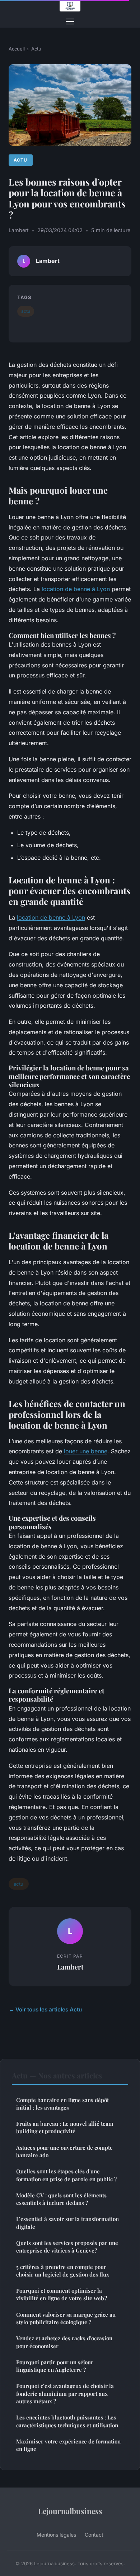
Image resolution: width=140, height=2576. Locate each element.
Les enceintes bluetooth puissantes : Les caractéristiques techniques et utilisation (67, 2421)
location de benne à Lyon (51, 917)
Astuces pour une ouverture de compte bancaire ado (64, 2151)
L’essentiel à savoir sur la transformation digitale (67, 2223)
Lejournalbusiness (70, 2511)
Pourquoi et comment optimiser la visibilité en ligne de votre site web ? (62, 2294)
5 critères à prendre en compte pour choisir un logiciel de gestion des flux (63, 2271)
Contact (94, 2535)
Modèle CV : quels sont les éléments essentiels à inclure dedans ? (61, 2199)
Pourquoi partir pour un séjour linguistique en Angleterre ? (55, 2366)
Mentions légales (56, 2535)
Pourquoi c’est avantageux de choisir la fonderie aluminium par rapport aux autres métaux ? (65, 2393)
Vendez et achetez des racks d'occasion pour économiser (64, 2342)
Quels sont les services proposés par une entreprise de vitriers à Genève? (67, 2247)
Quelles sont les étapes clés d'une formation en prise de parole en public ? (66, 2175)
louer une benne (86, 1451)
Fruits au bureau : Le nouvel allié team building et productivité (65, 2127)
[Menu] (70, 21)
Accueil (17, 49)
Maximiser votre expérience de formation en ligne (68, 2445)
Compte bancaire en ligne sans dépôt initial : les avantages (62, 2104)
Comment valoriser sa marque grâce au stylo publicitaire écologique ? (66, 2318)
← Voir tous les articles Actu (45, 2009)
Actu (36, 49)
